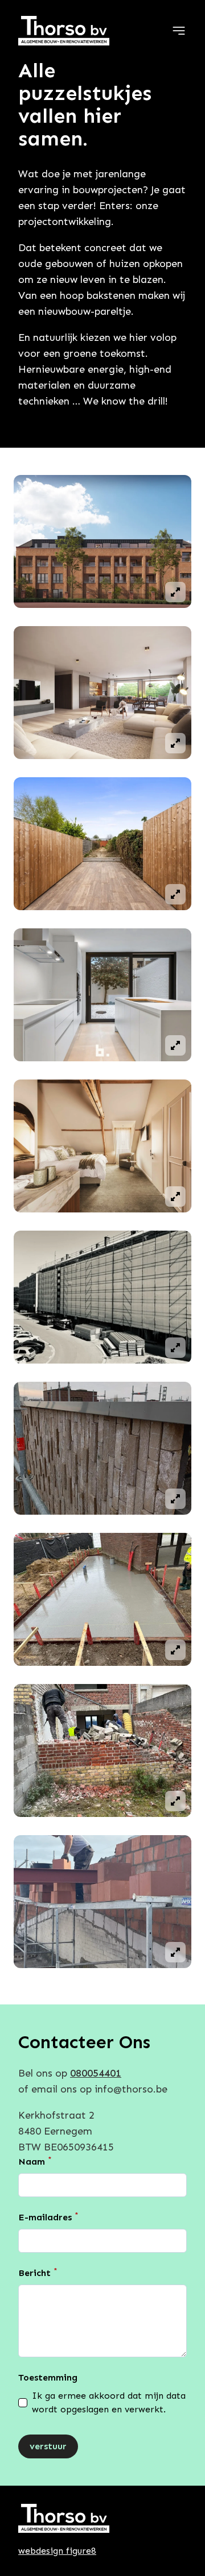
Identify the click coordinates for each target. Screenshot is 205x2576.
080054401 (96, 2073)
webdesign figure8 (57, 2551)
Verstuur (48, 2446)
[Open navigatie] (179, 31)
